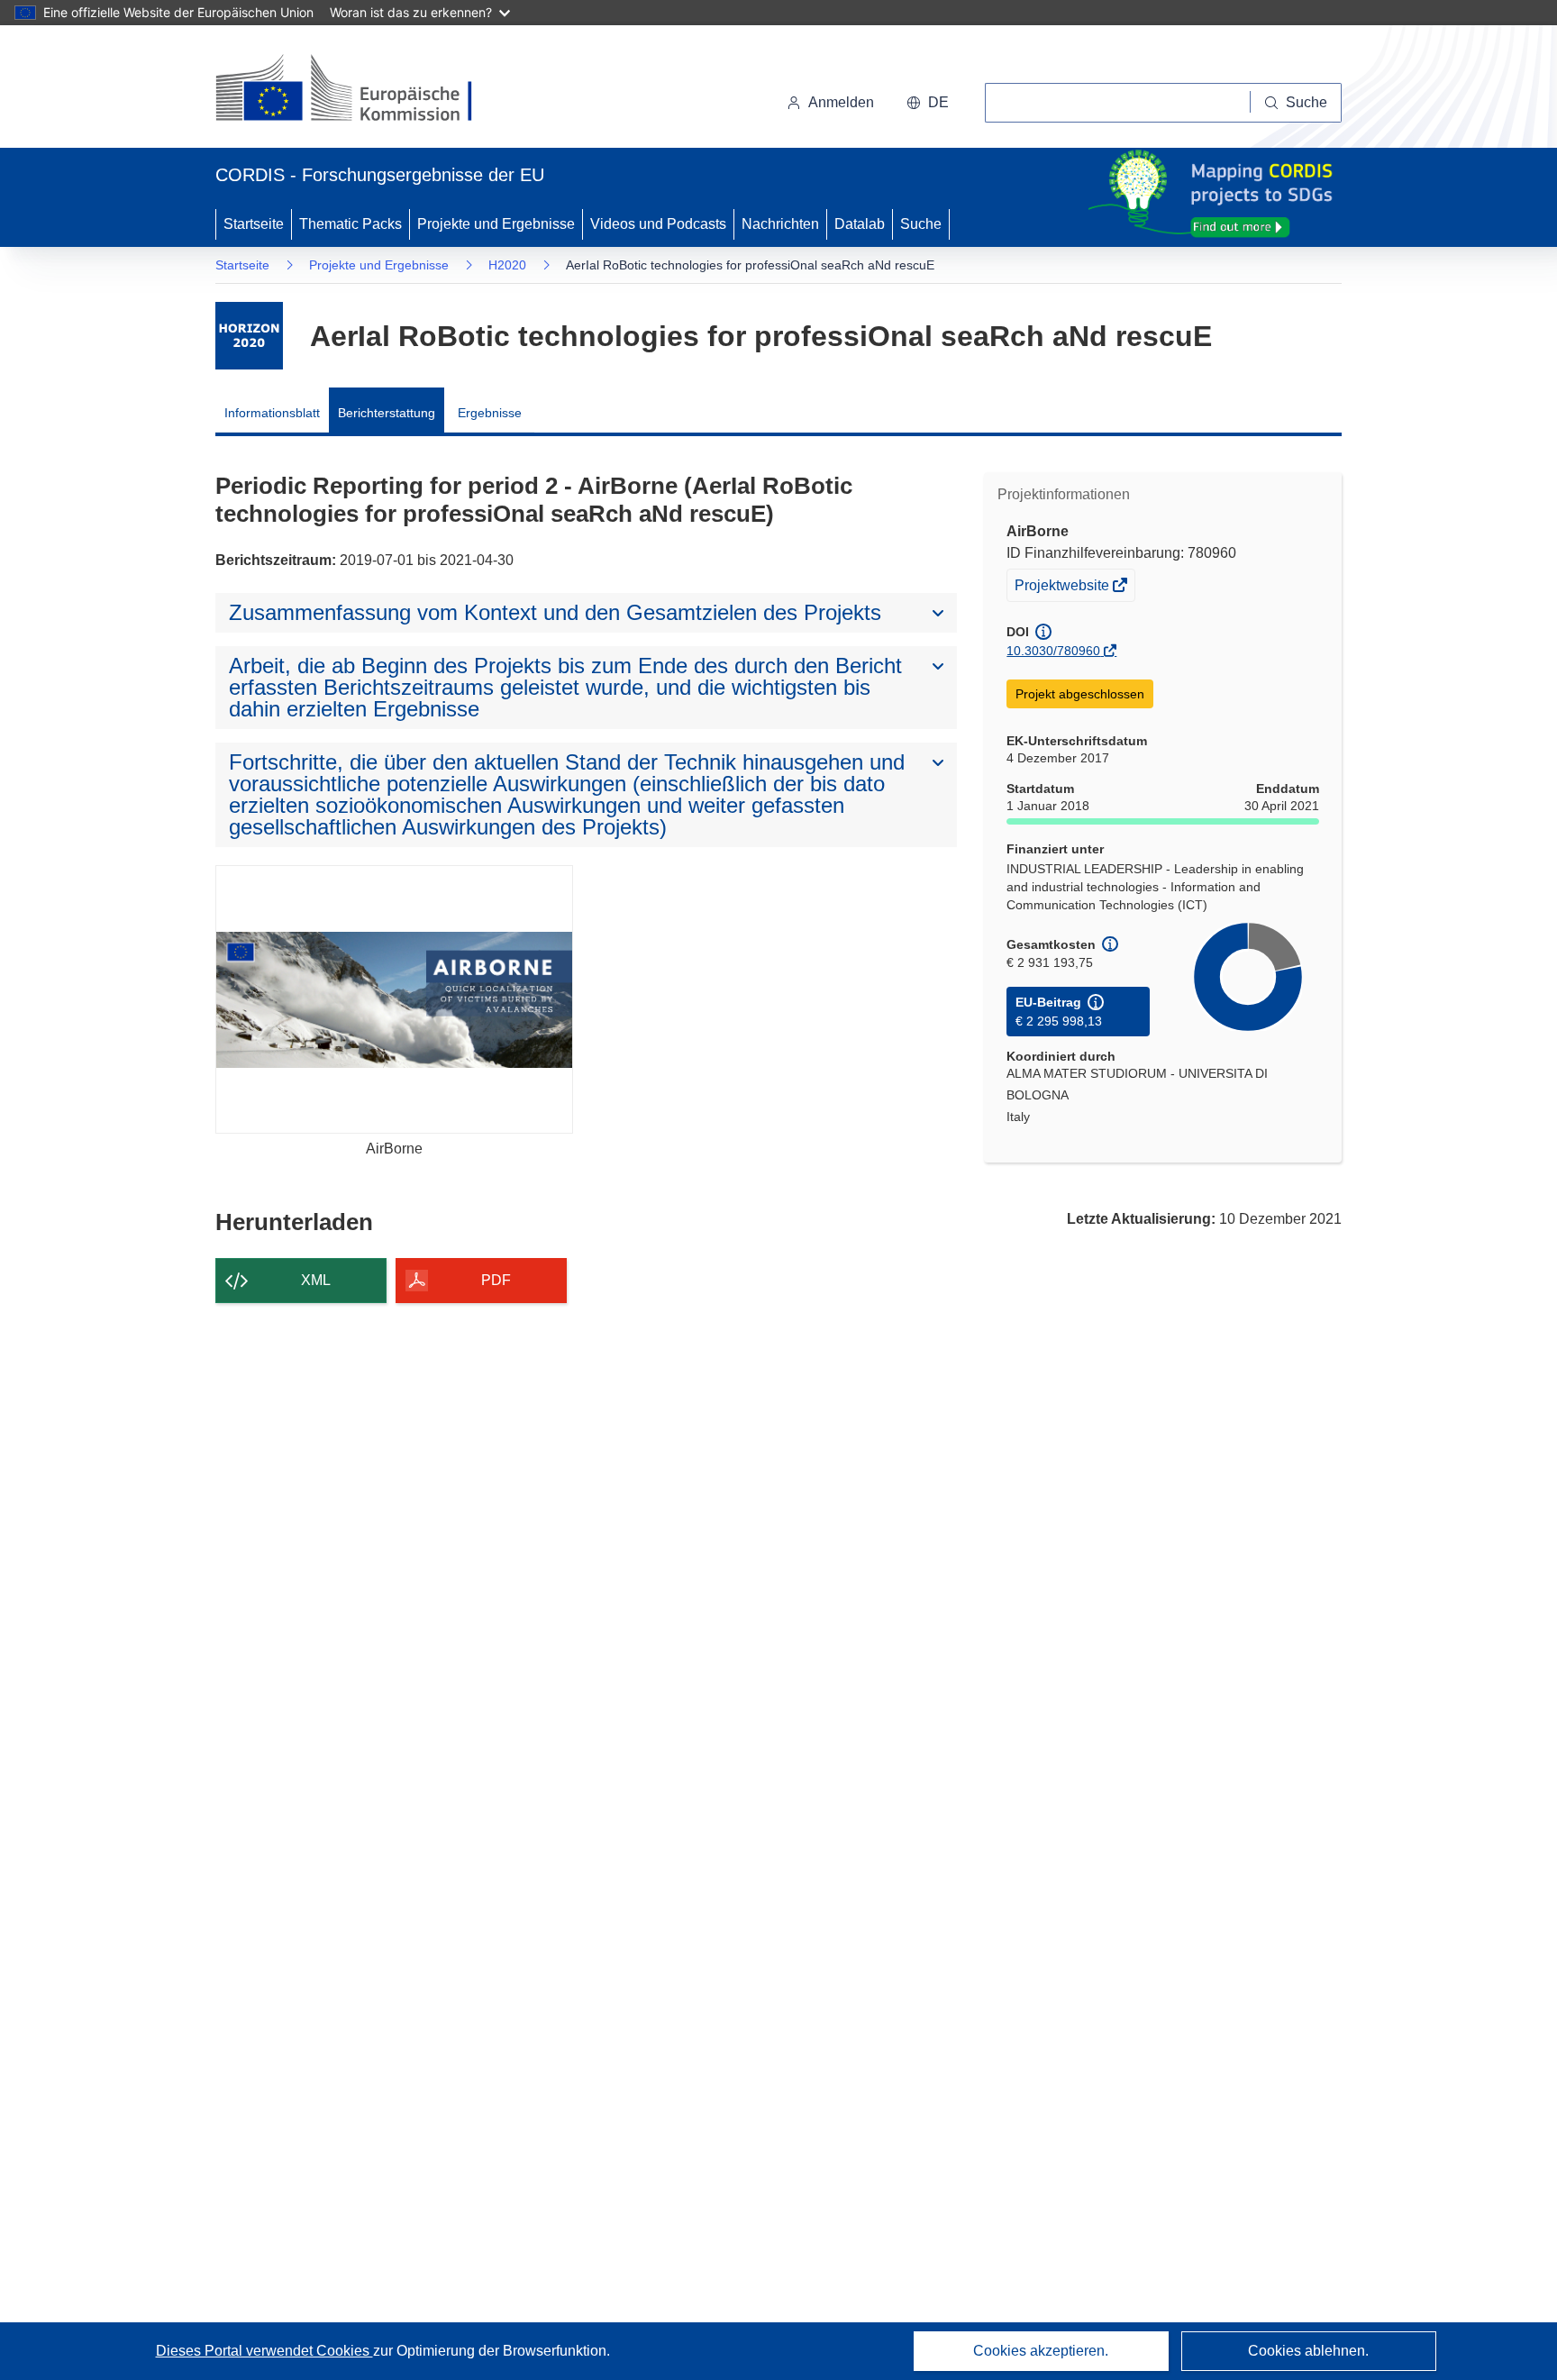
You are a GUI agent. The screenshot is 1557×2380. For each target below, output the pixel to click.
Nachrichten (780, 224)
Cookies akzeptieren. (1041, 2351)
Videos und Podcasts (658, 224)
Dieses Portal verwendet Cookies (264, 2351)
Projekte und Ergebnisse (496, 224)
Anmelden (841, 102)
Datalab (860, 224)
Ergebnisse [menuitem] (490, 413)
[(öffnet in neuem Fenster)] (361, 90)
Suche (921, 224)
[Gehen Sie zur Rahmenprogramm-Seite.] (249, 336)
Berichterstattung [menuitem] (387, 413)
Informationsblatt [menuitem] (272, 413)
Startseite (254, 224)
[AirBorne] (394, 999)
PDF (496, 1280)
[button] (928, 103)
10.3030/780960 (1053, 651)
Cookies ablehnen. (1308, 2351)
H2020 (507, 265)
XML (316, 1280)
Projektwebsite (1063, 589)
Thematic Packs (351, 224)
